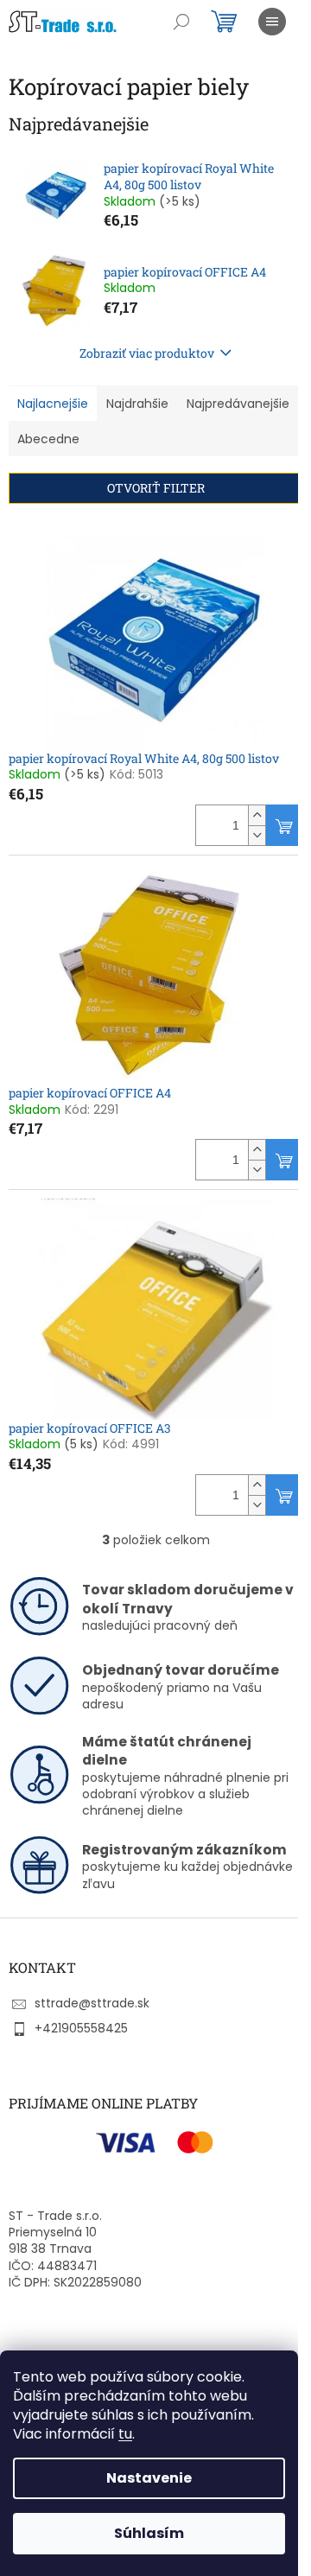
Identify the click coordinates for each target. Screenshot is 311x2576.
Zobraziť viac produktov (147, 353)
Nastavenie (149, 2478)
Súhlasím (149, 2533)
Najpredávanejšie (238, 404)
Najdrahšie (137, 404)
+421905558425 (81, 2028)
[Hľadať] (181, 22)
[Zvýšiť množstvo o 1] (257, 815)
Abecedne (48, 439)
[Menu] (272, 22)
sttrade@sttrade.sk (92, 2003)
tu (125, 2434)
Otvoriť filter (156, 488)
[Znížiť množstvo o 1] (257, 835)
